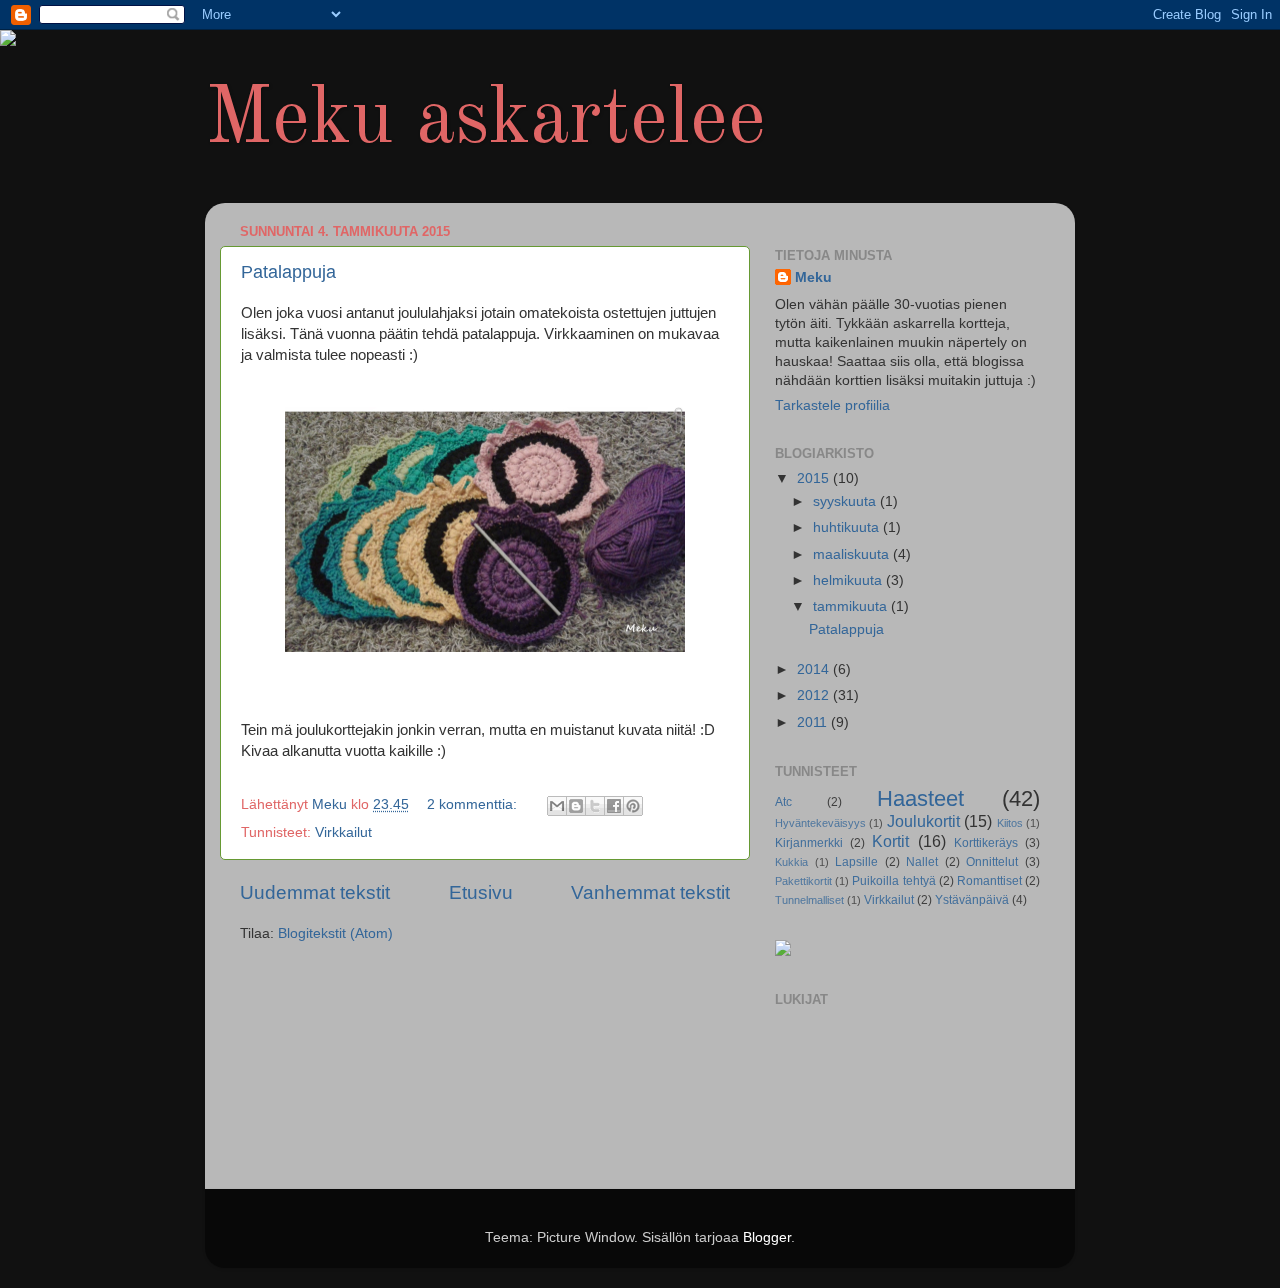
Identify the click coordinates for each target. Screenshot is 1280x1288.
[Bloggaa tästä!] (576, 806)
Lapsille (856, 862)
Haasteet (920, 798)
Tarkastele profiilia (832, 405)
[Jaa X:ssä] (595, 806)
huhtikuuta (848, 527)
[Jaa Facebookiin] (614, 806)
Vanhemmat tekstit (650, 892)
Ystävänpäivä (972, 900)
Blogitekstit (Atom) (335, 933)
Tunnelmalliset (809, 900)
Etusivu (481, 892)
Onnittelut (992, 862)
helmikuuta (849, 580)
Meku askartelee (485, 121)
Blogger (767, 1237)
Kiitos (1010, 823)
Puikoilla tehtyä (893, 881)
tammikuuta (852, 606)
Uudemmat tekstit (315, 892)
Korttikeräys (986, 843)
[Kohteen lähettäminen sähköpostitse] (557, 806)
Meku (813, 277)
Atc (783, 802)
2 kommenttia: (474, 804)
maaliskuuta (853, 554)
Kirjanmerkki (809, 843)
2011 (814, 722)
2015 (815, 478)
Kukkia (791, 862)
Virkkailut (343, 832)
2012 (815, 695)
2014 (815, 669)
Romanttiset (989, 881)
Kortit (890, 841)
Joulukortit (923, 821)
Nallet (922, 862)
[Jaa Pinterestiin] (633, 806)
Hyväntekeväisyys (820, 823)
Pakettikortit (803, 881)
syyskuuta (846, 501)
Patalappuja (288, 272)
